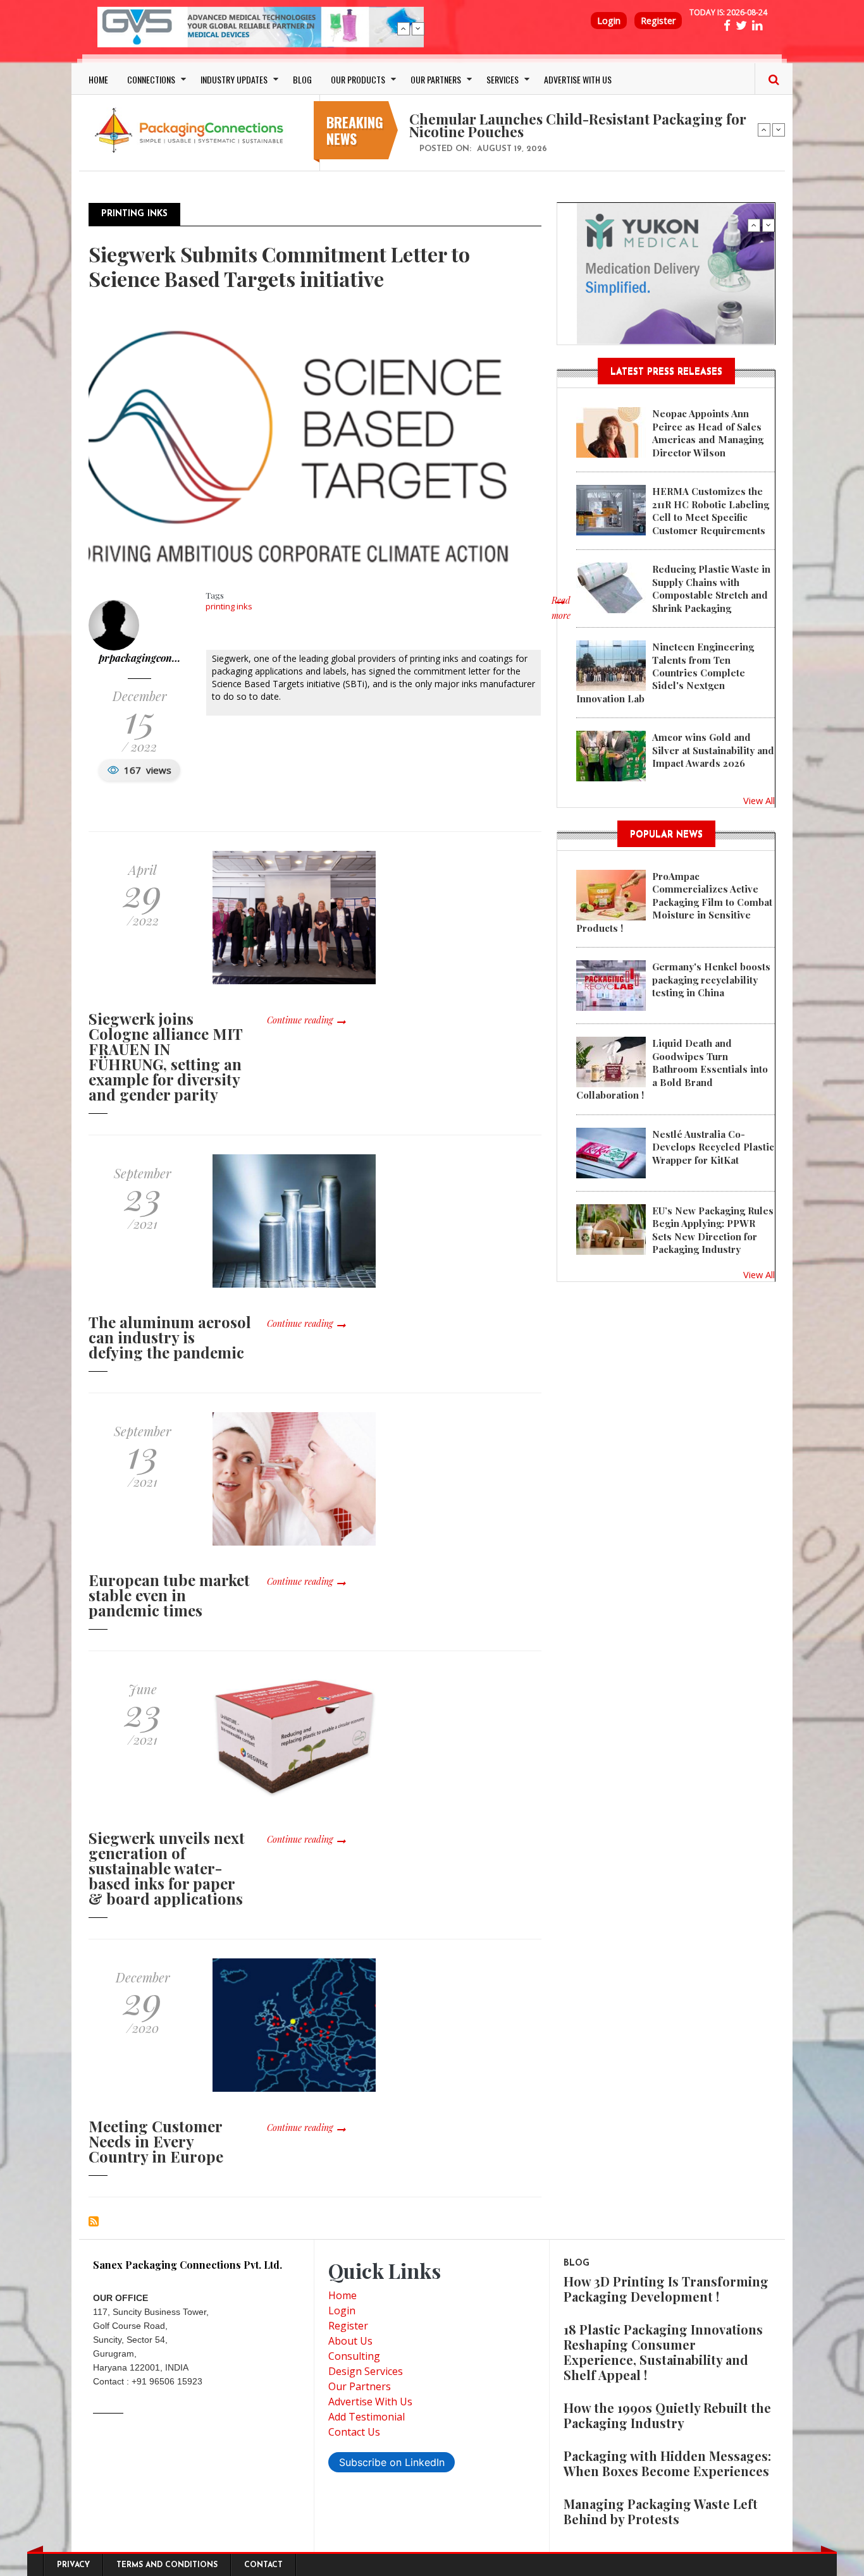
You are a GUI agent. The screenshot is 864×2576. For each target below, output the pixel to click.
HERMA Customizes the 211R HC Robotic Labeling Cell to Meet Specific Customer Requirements (711, 510)
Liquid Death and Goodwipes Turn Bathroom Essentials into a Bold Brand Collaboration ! (672, 1069)
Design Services (366, 2371)
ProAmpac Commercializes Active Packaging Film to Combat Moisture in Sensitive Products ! (674, 902)
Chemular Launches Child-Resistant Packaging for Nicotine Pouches (578, 125)
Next (418, 28)
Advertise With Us (370, 2402)
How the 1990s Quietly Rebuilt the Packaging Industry (667, 2415)
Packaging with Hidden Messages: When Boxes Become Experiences (667, 2463)
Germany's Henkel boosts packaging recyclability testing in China (711, 980)
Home (343, 2295)
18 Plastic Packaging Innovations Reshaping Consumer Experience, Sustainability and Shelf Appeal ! (663, 2352)
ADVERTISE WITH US (578, 79)
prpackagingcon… (139, 658)
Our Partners (360, 2386)
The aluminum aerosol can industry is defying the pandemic (170, 1337)
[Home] (192, 130)
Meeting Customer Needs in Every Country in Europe (156, 2141)
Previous (404, 28)
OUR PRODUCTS (358, 79)
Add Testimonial (367, 2417)
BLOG (302, 79)
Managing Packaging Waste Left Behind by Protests (661, 2511)
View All (759, 800)
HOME (98, 79)
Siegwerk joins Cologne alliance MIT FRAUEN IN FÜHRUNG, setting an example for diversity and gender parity (165, 1056)
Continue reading (300, 1020)
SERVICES (503, 79)
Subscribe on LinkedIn (392, 2462)
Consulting (354, 2356)
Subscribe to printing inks (94, 2221)
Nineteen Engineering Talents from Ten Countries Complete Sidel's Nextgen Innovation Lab (665, 673)
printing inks (229, 606)
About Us (350, 2341)
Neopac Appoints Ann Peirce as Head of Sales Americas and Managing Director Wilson (708, 433)
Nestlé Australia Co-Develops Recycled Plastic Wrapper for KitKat (713, 1147)
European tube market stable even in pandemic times (169, 1595)
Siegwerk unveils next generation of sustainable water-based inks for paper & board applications (167, 1868)
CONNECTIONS (151, 79)
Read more (561, 614)
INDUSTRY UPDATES (234, 79)
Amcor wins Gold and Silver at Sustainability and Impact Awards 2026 (713, 750)
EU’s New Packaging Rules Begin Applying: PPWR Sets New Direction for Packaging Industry (713, 1230)
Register (658, 21)
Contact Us (354, 2432)
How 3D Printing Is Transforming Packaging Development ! (666, 2289)
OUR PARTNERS (436, 79)
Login (609, 21)
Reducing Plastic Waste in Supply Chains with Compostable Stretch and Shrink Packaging (711, 588)
